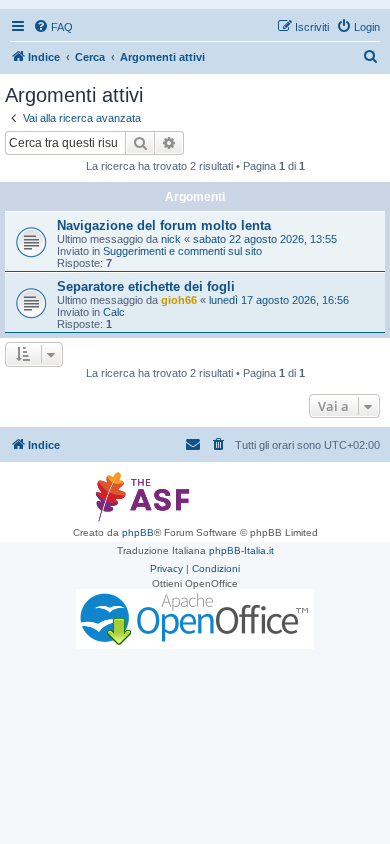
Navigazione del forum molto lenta (164, 225)
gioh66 (179, 300)
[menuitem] (53, 27)
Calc (114, 312)
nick (171, 239)
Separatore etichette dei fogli (146, 286)
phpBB (138, 532)
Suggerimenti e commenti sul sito (182, 251)
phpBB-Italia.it (241, 550)
